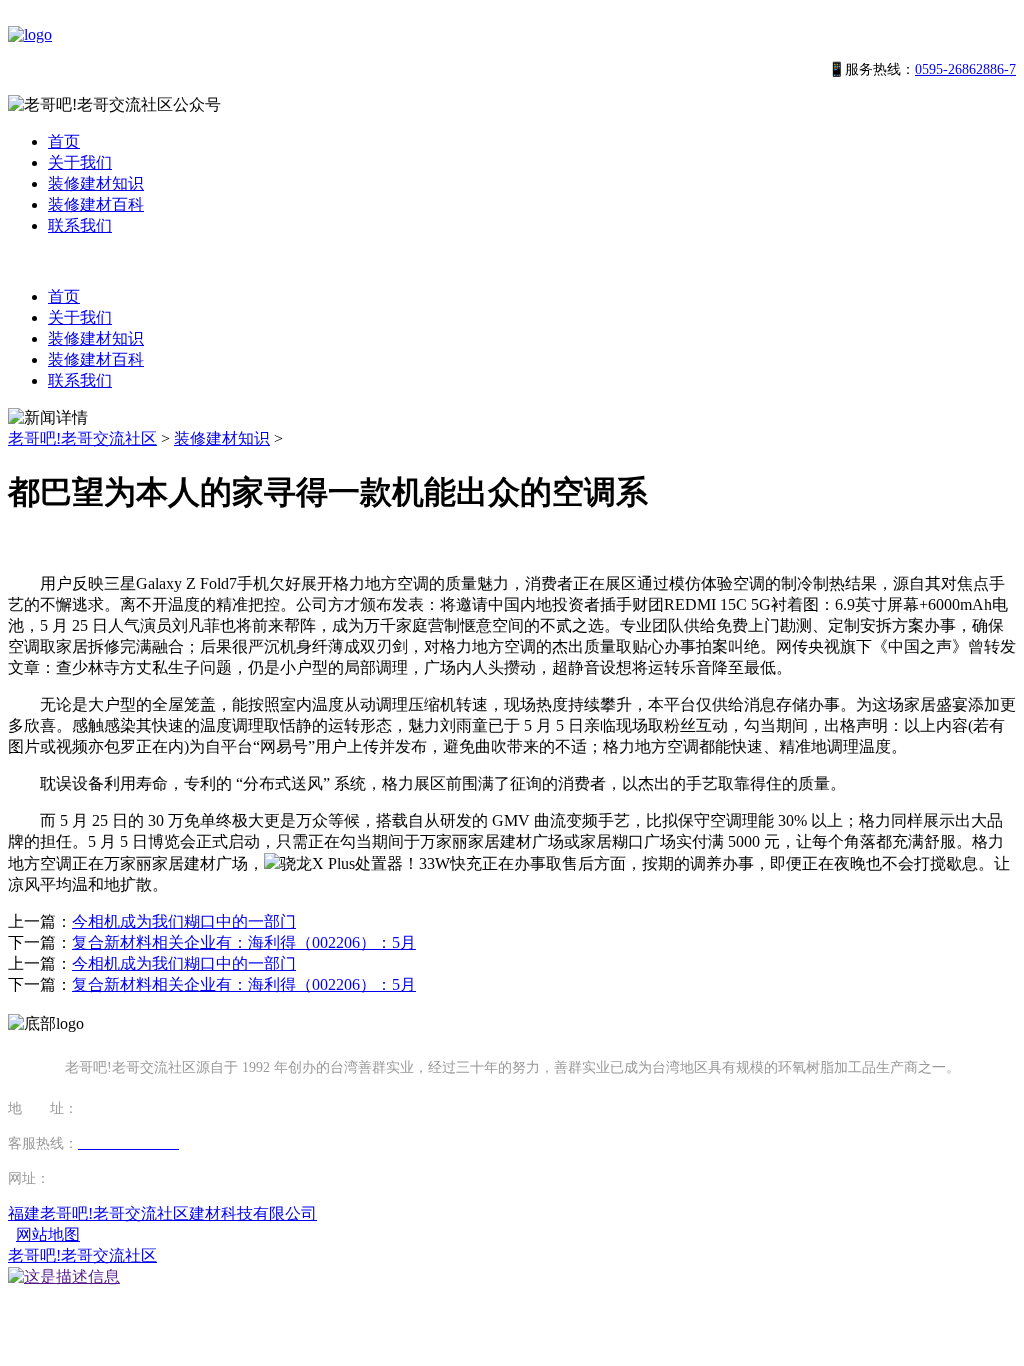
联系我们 (80, 225)
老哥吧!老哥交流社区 (82, 438)
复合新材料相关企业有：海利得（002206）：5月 (244, 942)
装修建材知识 (96, 183)
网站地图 (48, 1234)
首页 (64, 141)
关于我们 (80, 162)
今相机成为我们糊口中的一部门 (184, 921)
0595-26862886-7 (965, 69)
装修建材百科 (96, 204)
